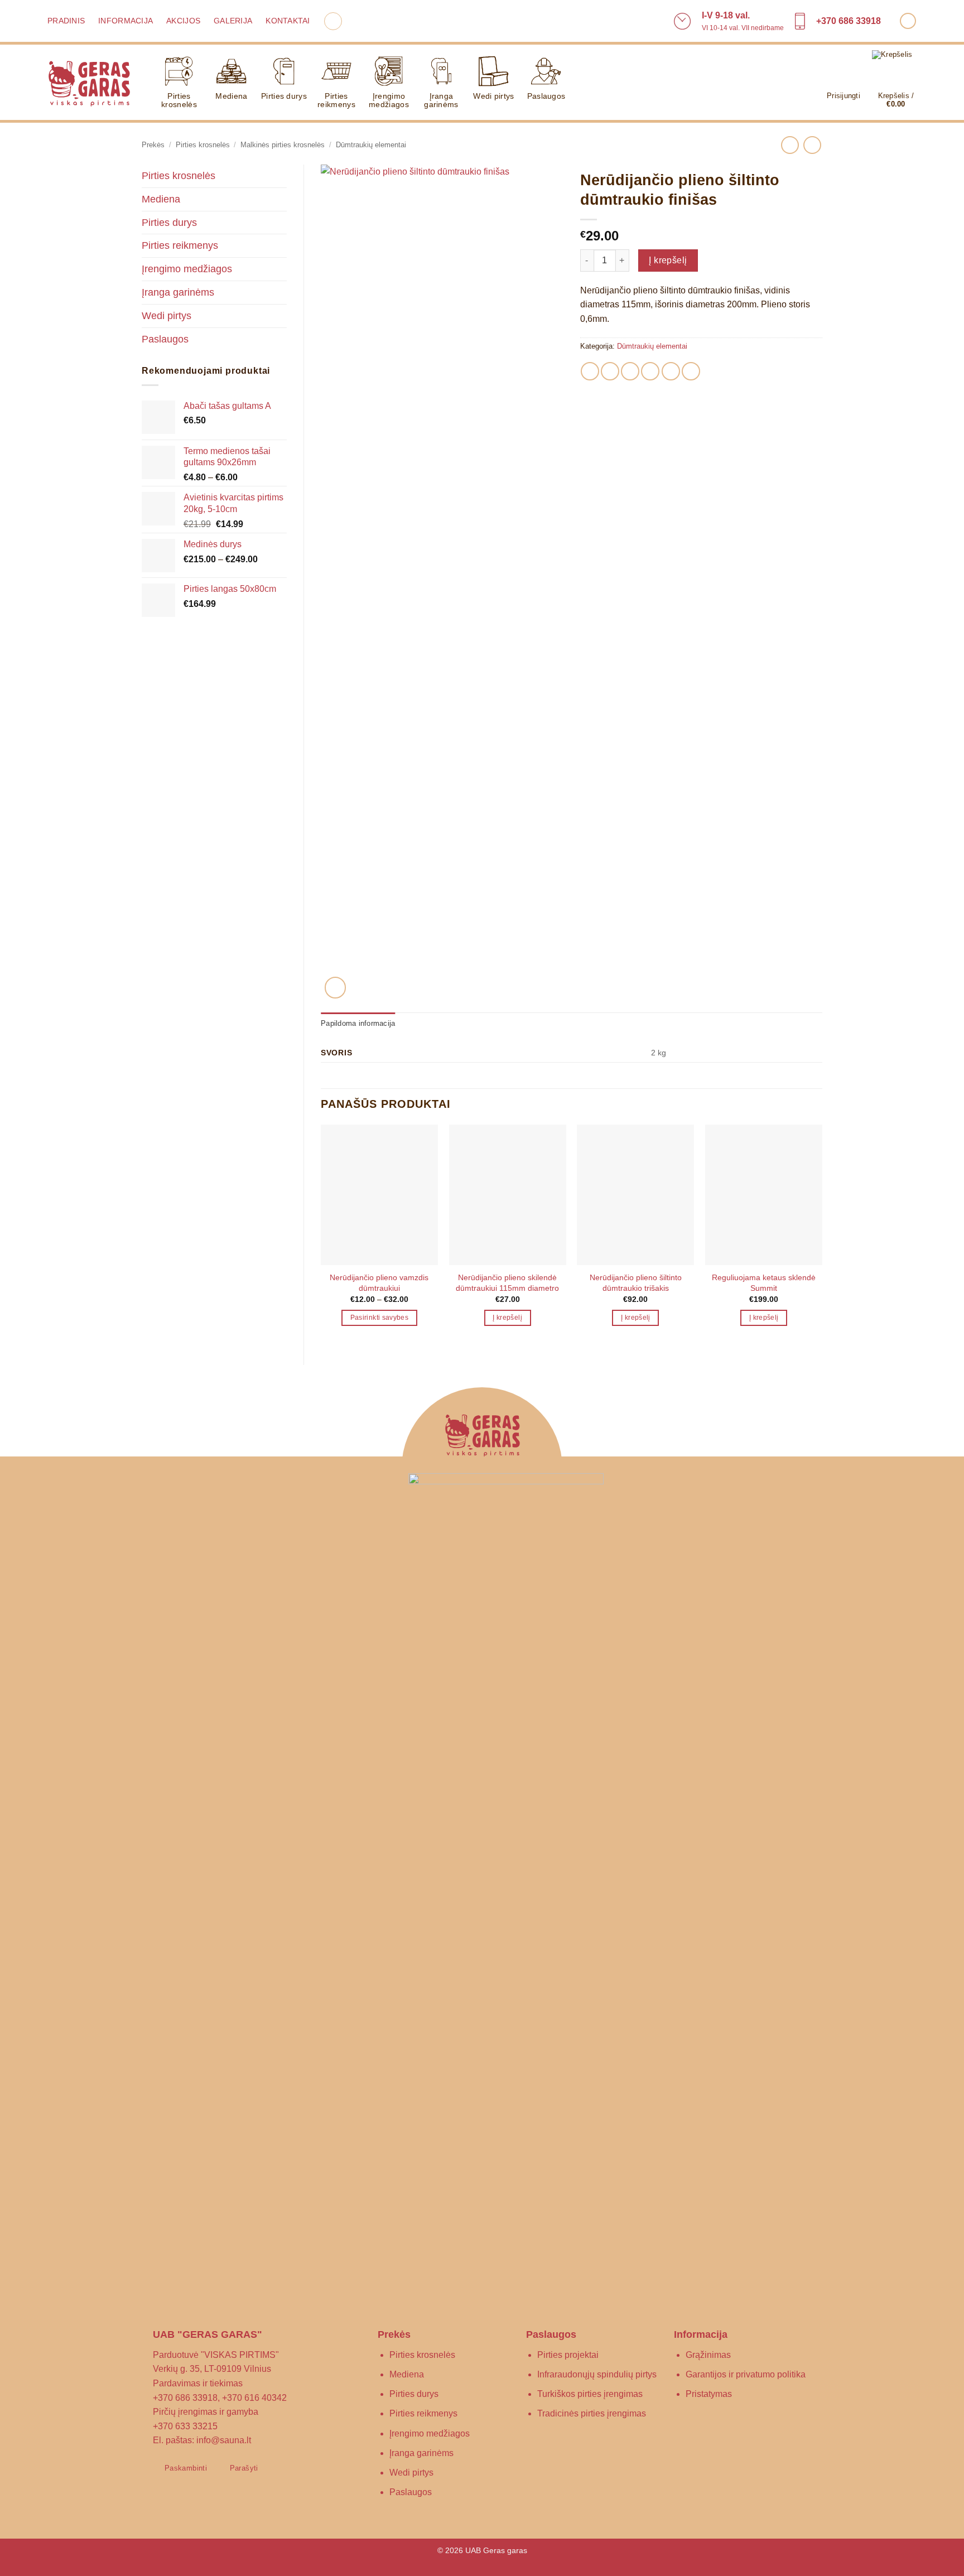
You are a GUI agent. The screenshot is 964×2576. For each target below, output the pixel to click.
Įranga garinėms (441, 100)
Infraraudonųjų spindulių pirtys (597, 2374)
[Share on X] (610, 371)
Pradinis (66, 21)
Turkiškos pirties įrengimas (590, 2394)
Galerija (233, 21)
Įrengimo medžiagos (389, 100)
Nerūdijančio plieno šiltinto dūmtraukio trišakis (636, 1283)
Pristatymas (709, 2394)
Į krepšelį (668, 260)
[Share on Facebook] (590, 371)
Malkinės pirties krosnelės (283, 145)
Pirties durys (284, 96)
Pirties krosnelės (179, 100)
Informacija (126, 21)
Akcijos (183, 21)
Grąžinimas (708, 2355)
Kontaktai (288, 21)
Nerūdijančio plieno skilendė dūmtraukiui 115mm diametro (507, 1283)
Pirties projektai (568, 2355)
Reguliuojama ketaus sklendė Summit (764, 1283)
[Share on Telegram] (691, 371)
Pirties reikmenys (336, 100)
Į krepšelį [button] (507, 1318)
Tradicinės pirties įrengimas (592, 2413)
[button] (333, 21)
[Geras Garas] (89, 83)
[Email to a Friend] (630, 371)
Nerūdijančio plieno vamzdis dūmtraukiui (379, 1283)
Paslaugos (546, 96)
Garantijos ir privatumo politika (746, 2374)
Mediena (231, 96)
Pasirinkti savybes (379, 1318)
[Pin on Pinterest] (650, 371)
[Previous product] (812, 145)
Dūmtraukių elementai (371, 145)
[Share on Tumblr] (671, 371)
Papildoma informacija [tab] (358, 1023)
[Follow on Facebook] (908, 21)
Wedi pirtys (493, 96)
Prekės (153, 145)
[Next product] (790, 145)
